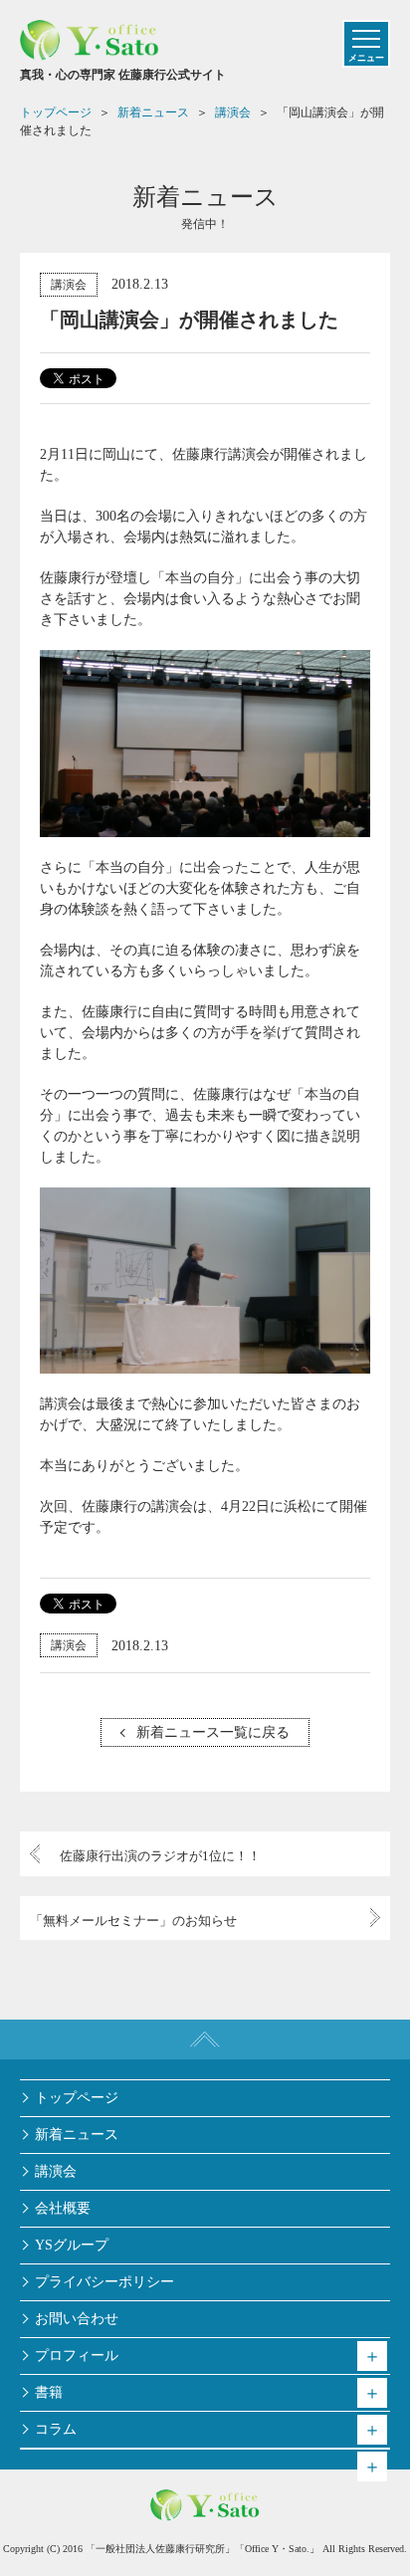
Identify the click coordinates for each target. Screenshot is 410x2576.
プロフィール (77, 2356)
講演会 (69, 285)
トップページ (77, 2098)
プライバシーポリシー (104, 2282)
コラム (56, 2429)
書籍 (49, 2392)
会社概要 (63, 2208)
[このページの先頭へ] (205, 2039)
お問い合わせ (77, 2319)
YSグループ (72, 2245)
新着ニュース (77, 2135)
